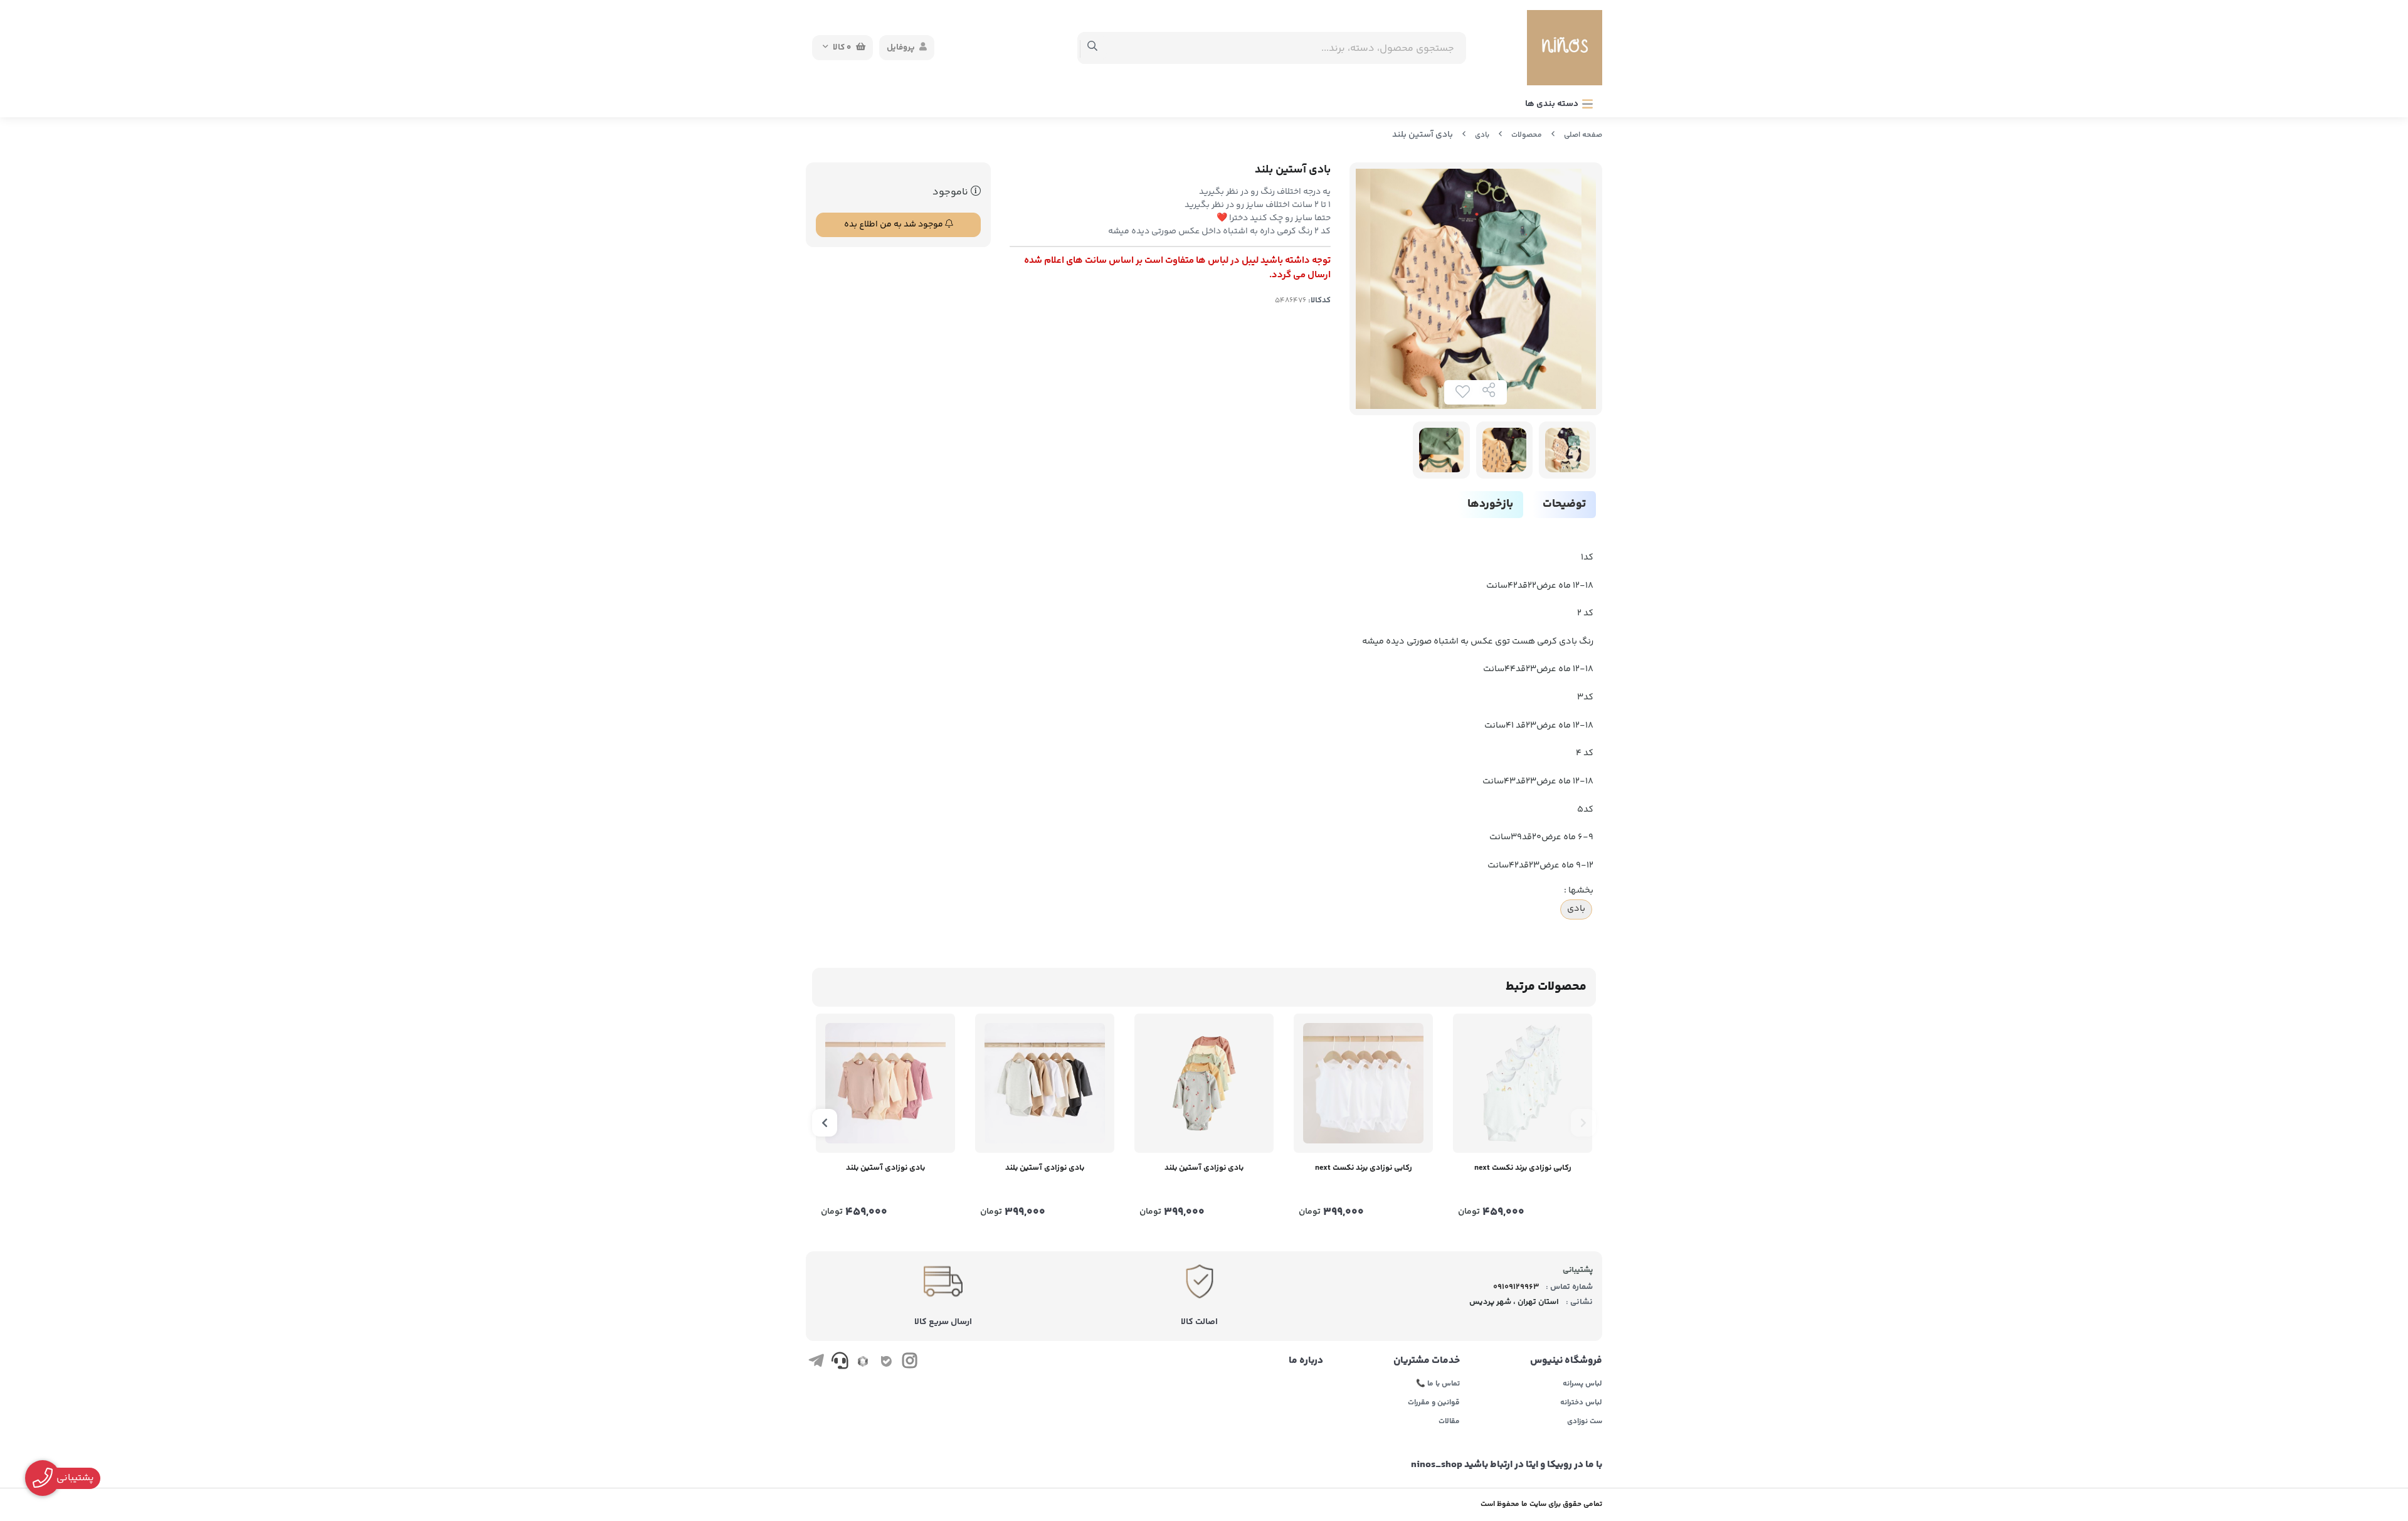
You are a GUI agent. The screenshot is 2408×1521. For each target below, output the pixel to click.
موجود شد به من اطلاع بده (895, 225)
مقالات (1449, 1422)
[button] (1583, 1123)
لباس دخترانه (1581, 1403)
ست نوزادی (1585, 1422)
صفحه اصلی (1583, 135)
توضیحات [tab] (1564, 504)
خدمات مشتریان (1427, 1361)
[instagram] (910, 1363)
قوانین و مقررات (1434, 1403)
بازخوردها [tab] (1490, 504)
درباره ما (1306, 1361)
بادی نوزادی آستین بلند (1204, 1168)
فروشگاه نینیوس (1566, 1361)
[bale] (886, 1363)
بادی (1482, 135)
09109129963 (1516, 1287)
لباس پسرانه (1582, 1384)
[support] (839, 1363)
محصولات (1527, 135)
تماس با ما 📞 (1438, 1384)
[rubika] (863, 1363)
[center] (1093, 48)
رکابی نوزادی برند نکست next (1523, 1168)
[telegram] (816, 1363)
